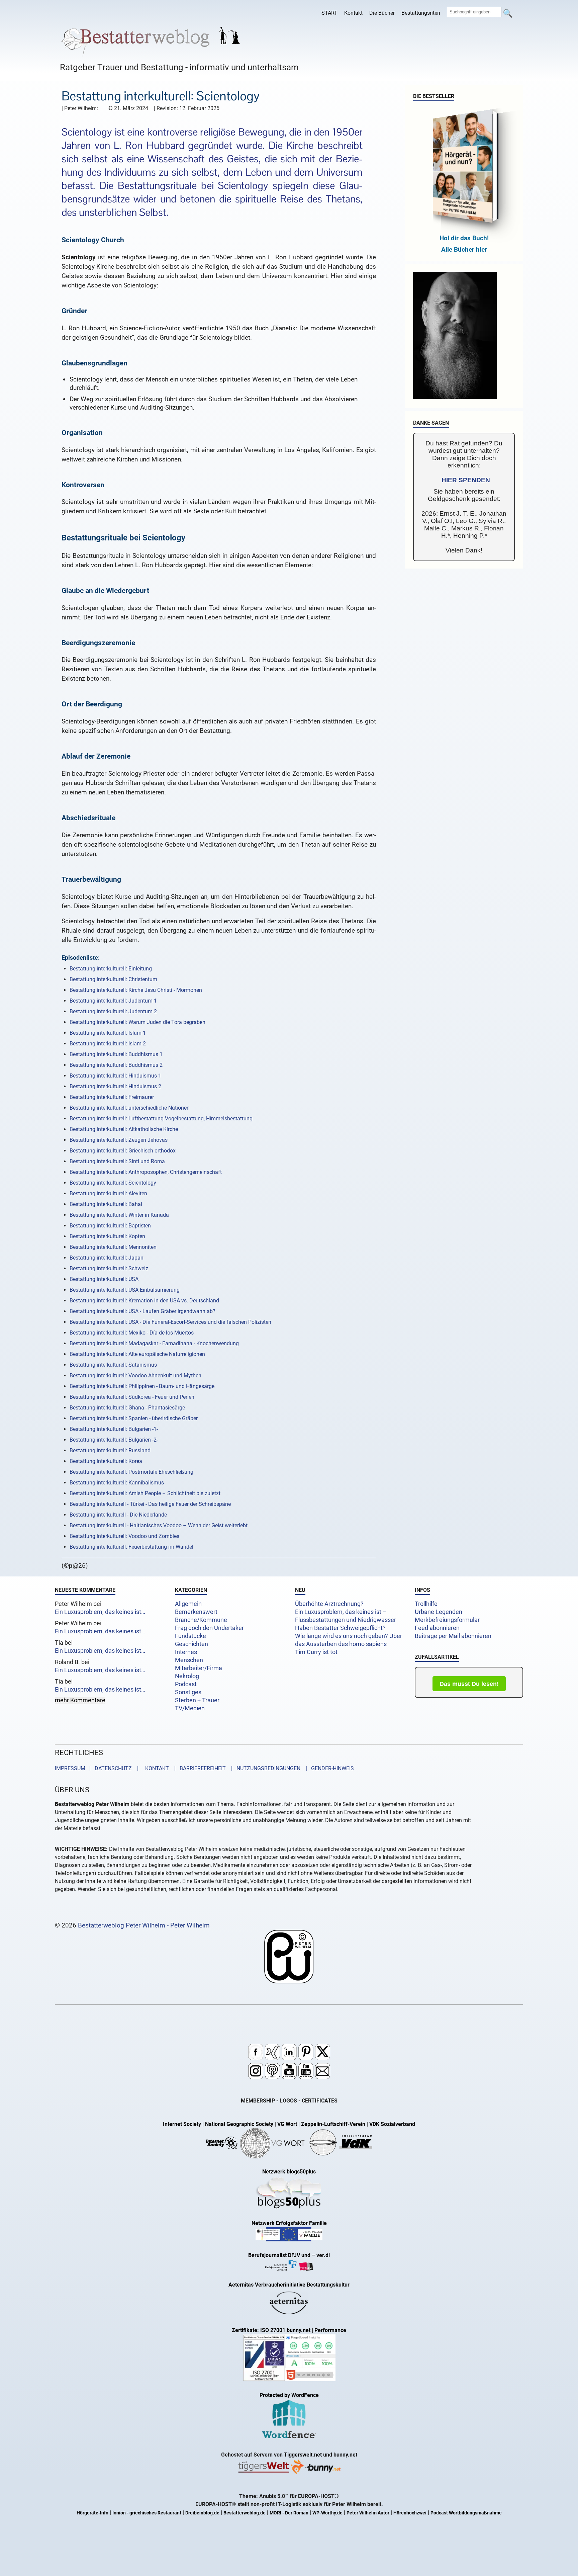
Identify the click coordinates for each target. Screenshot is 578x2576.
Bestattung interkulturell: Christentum (113, 979)
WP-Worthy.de (327, 2513)
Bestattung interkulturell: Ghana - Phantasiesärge (127, 1408)
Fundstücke (190, 1636)
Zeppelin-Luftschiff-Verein (333, 2124)
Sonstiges (188, 1692)
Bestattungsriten (421, 13)
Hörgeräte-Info (92, 2513)
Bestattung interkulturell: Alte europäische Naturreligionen (137, 1354)
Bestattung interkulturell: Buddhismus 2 (116, 1065)
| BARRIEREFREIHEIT (198, 1768)
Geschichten (191, 1644)
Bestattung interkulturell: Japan (107, 1258)
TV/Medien (190, 1708)
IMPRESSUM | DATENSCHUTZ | (98, 1768)
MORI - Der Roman (289, 2513)
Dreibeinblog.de (202, 2513)
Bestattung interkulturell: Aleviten (108, 1193)
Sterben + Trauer (197, 1700)
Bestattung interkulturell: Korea (106, 1461)
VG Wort (287, 2124)
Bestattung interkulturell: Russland (110, 1450)
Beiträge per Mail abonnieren (453, 1636)
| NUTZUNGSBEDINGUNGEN (264, 1768)
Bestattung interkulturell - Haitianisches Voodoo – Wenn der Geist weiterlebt (159, 1525)
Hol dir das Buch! (464, 238)
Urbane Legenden (439, 1612)
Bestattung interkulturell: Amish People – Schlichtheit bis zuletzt (145, 1493)
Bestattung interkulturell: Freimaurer (112, 1097)
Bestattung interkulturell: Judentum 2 (113, 1011)
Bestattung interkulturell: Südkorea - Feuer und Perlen (132, 1397)
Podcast (186, 1684)
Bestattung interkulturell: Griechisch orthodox (123, 1151)
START (329, 13)
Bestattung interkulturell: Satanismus (113, 1365)
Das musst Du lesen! (469, 1684)
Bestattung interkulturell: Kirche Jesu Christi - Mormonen (136, 990)
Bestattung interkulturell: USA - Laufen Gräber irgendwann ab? (142, 1311)
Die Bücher (382, 13)
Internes (186, 1652)
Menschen (189, 1660)
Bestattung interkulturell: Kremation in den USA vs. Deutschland (144, 1301)
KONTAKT (156, 1768)
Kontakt (353, 13)
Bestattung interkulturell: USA (104, 1279)
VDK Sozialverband (392, 2124)
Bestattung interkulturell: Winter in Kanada (119, 1215)
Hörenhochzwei (410, 2513)
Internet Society (182, 2124)
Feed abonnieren (437, 1628)
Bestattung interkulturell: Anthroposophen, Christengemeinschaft (146, 1172)
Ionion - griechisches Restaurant (147, 2513)
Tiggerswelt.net (303, 2455)
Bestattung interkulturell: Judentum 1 (113, 1001)
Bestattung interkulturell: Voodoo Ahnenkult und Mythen (135, 1376)
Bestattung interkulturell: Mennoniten (113, 1247)
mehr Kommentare (80, 1700)
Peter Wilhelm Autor (368, 2513)
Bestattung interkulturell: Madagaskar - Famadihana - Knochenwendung (154, 1343)
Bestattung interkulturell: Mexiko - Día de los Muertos (132, 1333)
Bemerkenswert (196, 1612)
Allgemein (188, 1604)
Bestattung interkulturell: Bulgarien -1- (114, 1429)
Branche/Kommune (201, 1620)
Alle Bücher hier (464, 249)
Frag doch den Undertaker (209, 1628)
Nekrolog (187, 1676)
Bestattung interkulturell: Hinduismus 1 (115, 1076)
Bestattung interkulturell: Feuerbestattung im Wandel (131, 1547)
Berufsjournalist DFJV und (280, 2255)
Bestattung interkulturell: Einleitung (111, 969)
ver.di (323, 2255)
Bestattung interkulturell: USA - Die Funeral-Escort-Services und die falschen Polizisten (170, 1322)
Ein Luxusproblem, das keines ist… (100, 1612)
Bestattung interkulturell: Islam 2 (108, 1044)
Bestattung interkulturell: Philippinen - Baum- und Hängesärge (142, 1386)
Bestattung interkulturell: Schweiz (109, 1268)
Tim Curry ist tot (316, 1652)
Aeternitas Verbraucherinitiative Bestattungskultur (289, 2285)
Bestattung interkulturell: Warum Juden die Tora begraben (137, 1022)
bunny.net (345, 2455)
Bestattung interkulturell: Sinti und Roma (117, 1161)
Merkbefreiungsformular (447, 1620)
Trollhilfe (426, 1604)
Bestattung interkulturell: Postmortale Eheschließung (131, 1472)
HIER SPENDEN (466, 480)
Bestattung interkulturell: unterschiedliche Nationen (130, 1108)
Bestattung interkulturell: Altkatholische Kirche (124, 1129)
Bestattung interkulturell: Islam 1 (108, 1033)
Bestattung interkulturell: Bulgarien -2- (114, 1440)
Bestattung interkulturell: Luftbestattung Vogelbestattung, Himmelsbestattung (161, 1119)
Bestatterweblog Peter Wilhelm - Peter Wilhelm (144, 1925)
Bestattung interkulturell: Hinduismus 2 (115, 1086)
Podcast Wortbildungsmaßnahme (466, 2513)
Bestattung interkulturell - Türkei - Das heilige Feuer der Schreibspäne (150, 1504)
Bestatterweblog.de (245, 2513)
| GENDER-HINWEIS (328, 1768)
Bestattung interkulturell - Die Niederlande (118, 1515)
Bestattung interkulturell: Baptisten (110, 1226)
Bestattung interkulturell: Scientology (113, 1183)
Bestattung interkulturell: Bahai (106, 1204)
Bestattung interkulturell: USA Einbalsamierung (125, 1290)
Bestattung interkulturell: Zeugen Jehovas (119, 1140)
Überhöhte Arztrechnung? (329, 1604)
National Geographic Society (239, 2124)
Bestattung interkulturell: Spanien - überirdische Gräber (134, 1418)
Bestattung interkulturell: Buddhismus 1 (116, 1054)
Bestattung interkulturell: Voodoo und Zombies (124, 1536)
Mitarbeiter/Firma (199, 1668)
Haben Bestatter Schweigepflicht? (340, 1628)
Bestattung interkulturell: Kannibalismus (117, 1483)
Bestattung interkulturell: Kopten (107, 1236)
